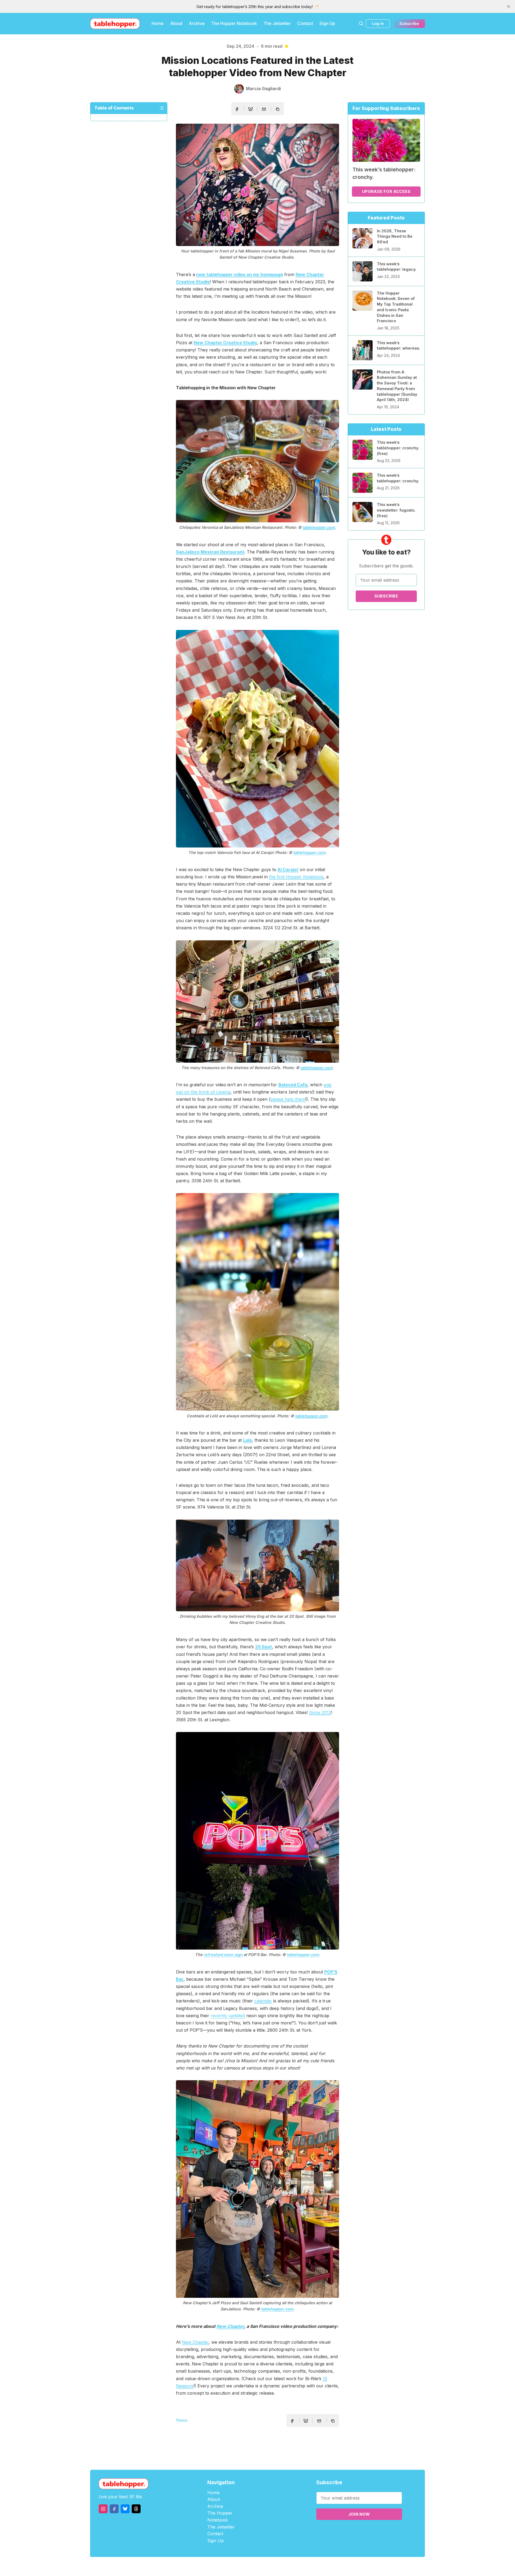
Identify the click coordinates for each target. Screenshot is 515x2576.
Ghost (271, 2566)
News (182, 2420)
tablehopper (225, 2566)
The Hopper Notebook (234, 23)
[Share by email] (264, 109)
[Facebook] (114, 2509)
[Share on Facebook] (237, 109)
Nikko (308, 2566)
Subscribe (409, 23)
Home (158, 23)
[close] (509, 6)
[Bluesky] (125, 2509)
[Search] (361, 24)
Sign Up (327, 23)
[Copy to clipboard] (278, 110)
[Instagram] (103, 2509)
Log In (378, 23)
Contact (305, 23)
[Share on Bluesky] (251, 110)
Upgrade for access (386, 191)
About (176, 23)
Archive (197, 23)
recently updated (228, 2016)
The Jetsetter (277, 23)
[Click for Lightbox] (257, 185)
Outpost (286, 2566)
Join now (359, 2514)
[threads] (136, 2509)
